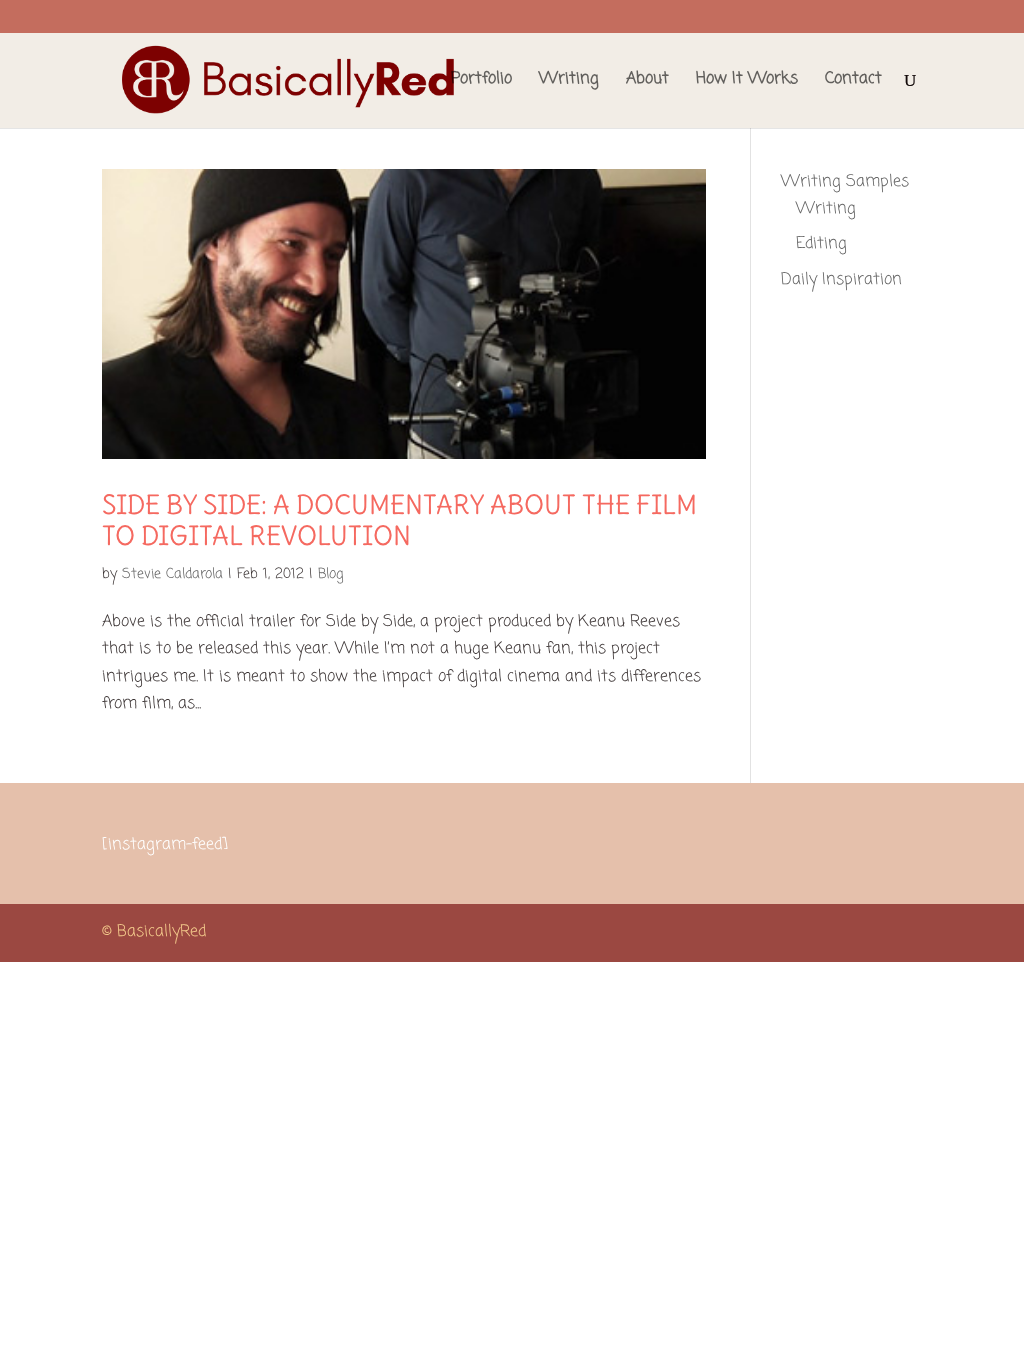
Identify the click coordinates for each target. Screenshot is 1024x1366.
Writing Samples (845, 182)
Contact (853, 81)
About (647, 81)
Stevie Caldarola (172, 574)
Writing (569, 81)
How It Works (747, 81)
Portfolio (481, 81)
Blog (331, 574)
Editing (821, 244)
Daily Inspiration (841, 280)
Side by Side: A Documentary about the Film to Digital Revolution (399, 520)
